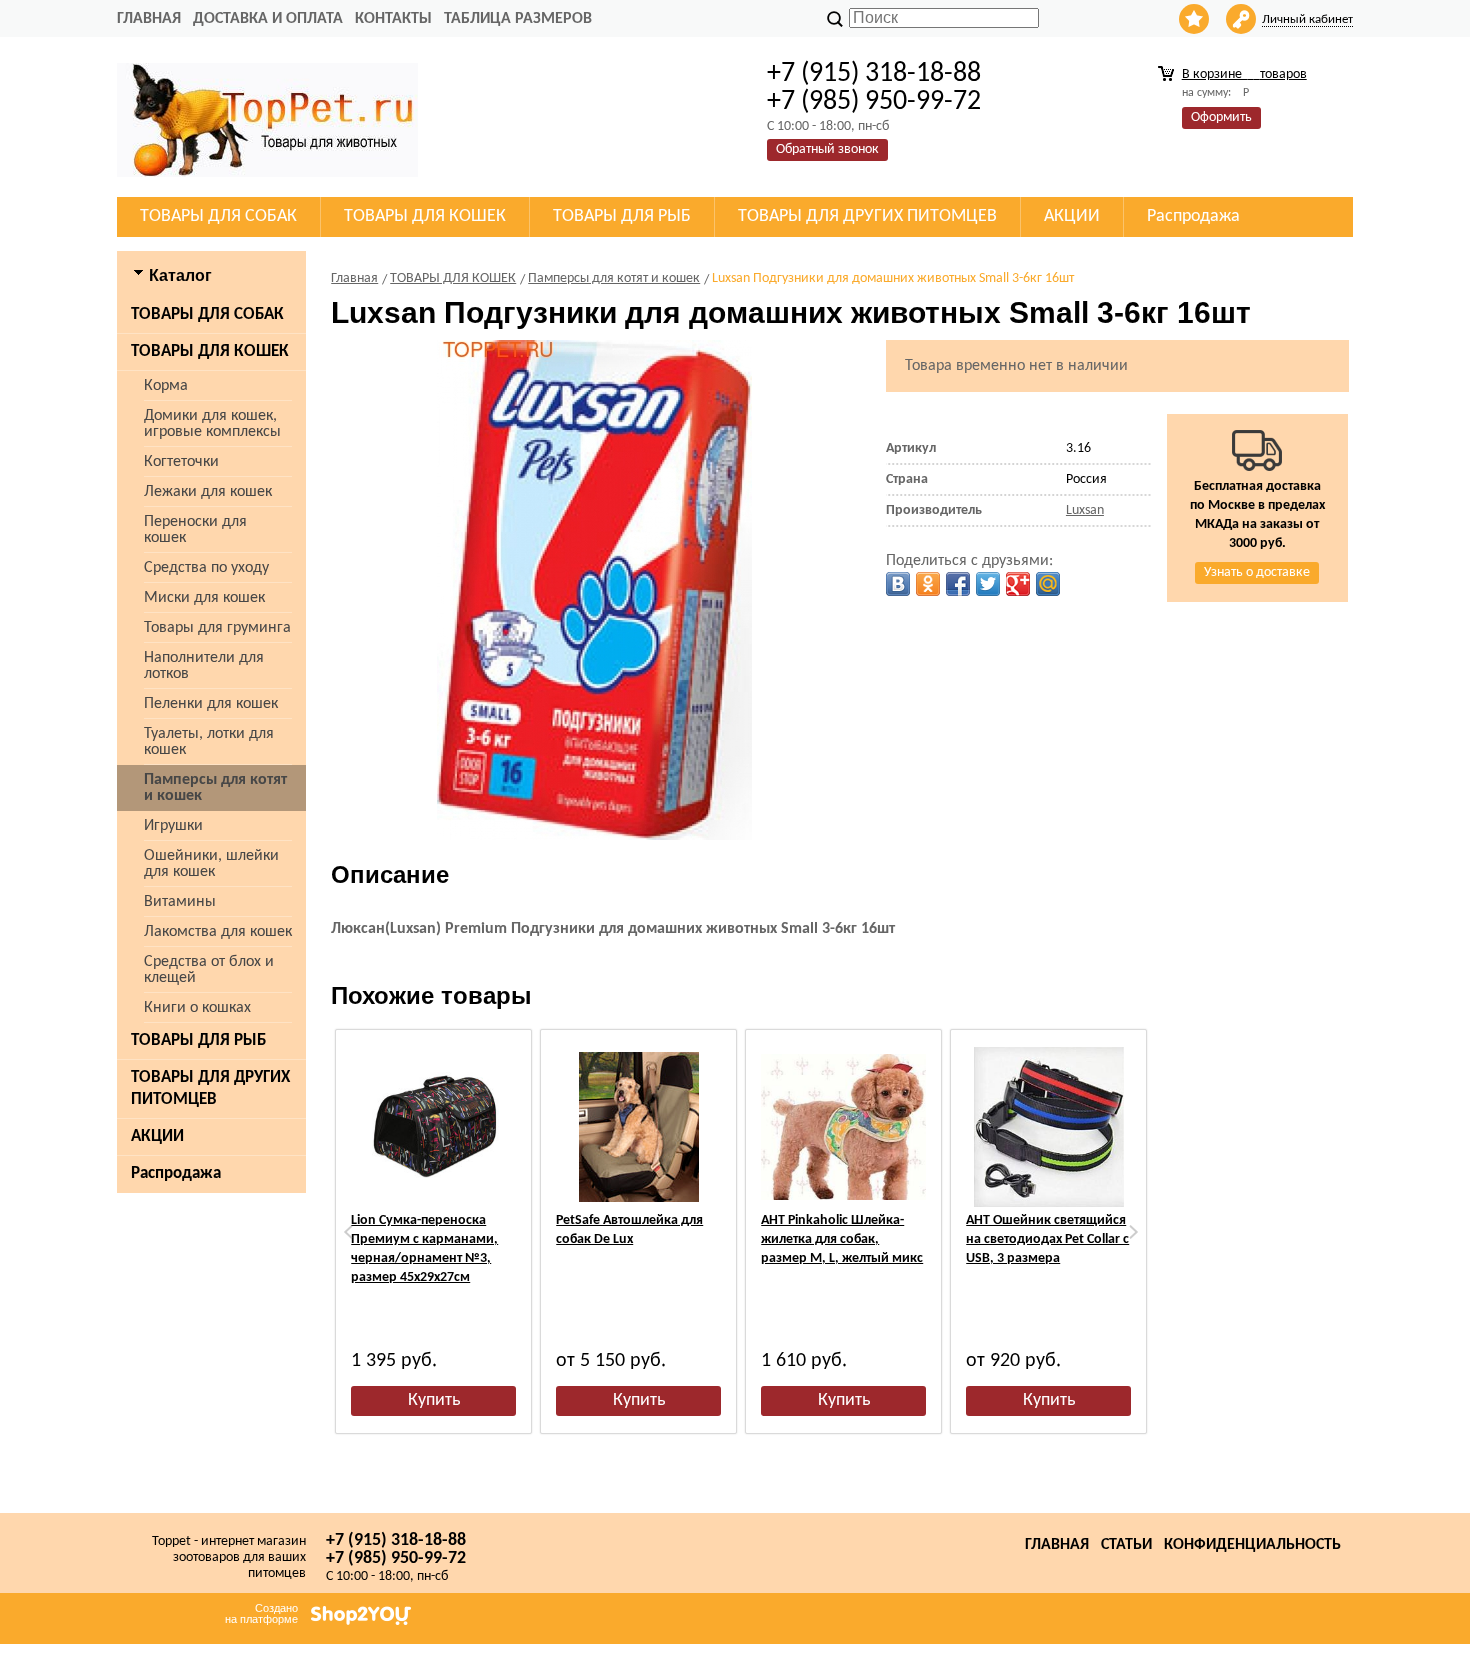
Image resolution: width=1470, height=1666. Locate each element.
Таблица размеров (518, 19)
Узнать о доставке (1257, 572)
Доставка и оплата (268, 19)
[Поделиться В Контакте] (898, 584)
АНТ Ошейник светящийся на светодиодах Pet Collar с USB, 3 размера (1047, 1239)
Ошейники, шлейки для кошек (211, 864)
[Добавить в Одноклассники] (928, 584)
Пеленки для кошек (211, 704)
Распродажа (176, 1173)
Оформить (1221, 117)
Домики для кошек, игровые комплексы (212, 424)
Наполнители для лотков (204, 666)
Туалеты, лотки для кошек (209, 742)
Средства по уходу (206, 568)
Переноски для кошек (195, 530)
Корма (166, 386)
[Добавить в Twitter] (988, 584)
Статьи (1126, 1545)
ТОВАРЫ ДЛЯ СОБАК (207, 314)
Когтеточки (181, 462)
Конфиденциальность (1252, 1545)
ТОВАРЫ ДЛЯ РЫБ (198, 1040)
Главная (149, 19)
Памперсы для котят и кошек (215, 788)
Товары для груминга (217, 628)
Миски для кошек (204, 598)
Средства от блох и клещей (209, 970)
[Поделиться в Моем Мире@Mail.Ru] (1048, 584)
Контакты (393, 19)
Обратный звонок (827, 149)
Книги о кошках (197, 1008)
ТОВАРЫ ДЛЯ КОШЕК (210, 351)
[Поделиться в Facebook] (958, 584)
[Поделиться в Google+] (1018, 584)
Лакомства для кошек (218, 932)
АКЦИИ (157, 1136)
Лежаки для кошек (208, 492)
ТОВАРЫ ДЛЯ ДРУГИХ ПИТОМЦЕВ (210, 1088)
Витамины (180, 902)
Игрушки (173, 826)
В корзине (1244, 74)
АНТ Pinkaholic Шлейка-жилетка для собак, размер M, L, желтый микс (842, 1239)
